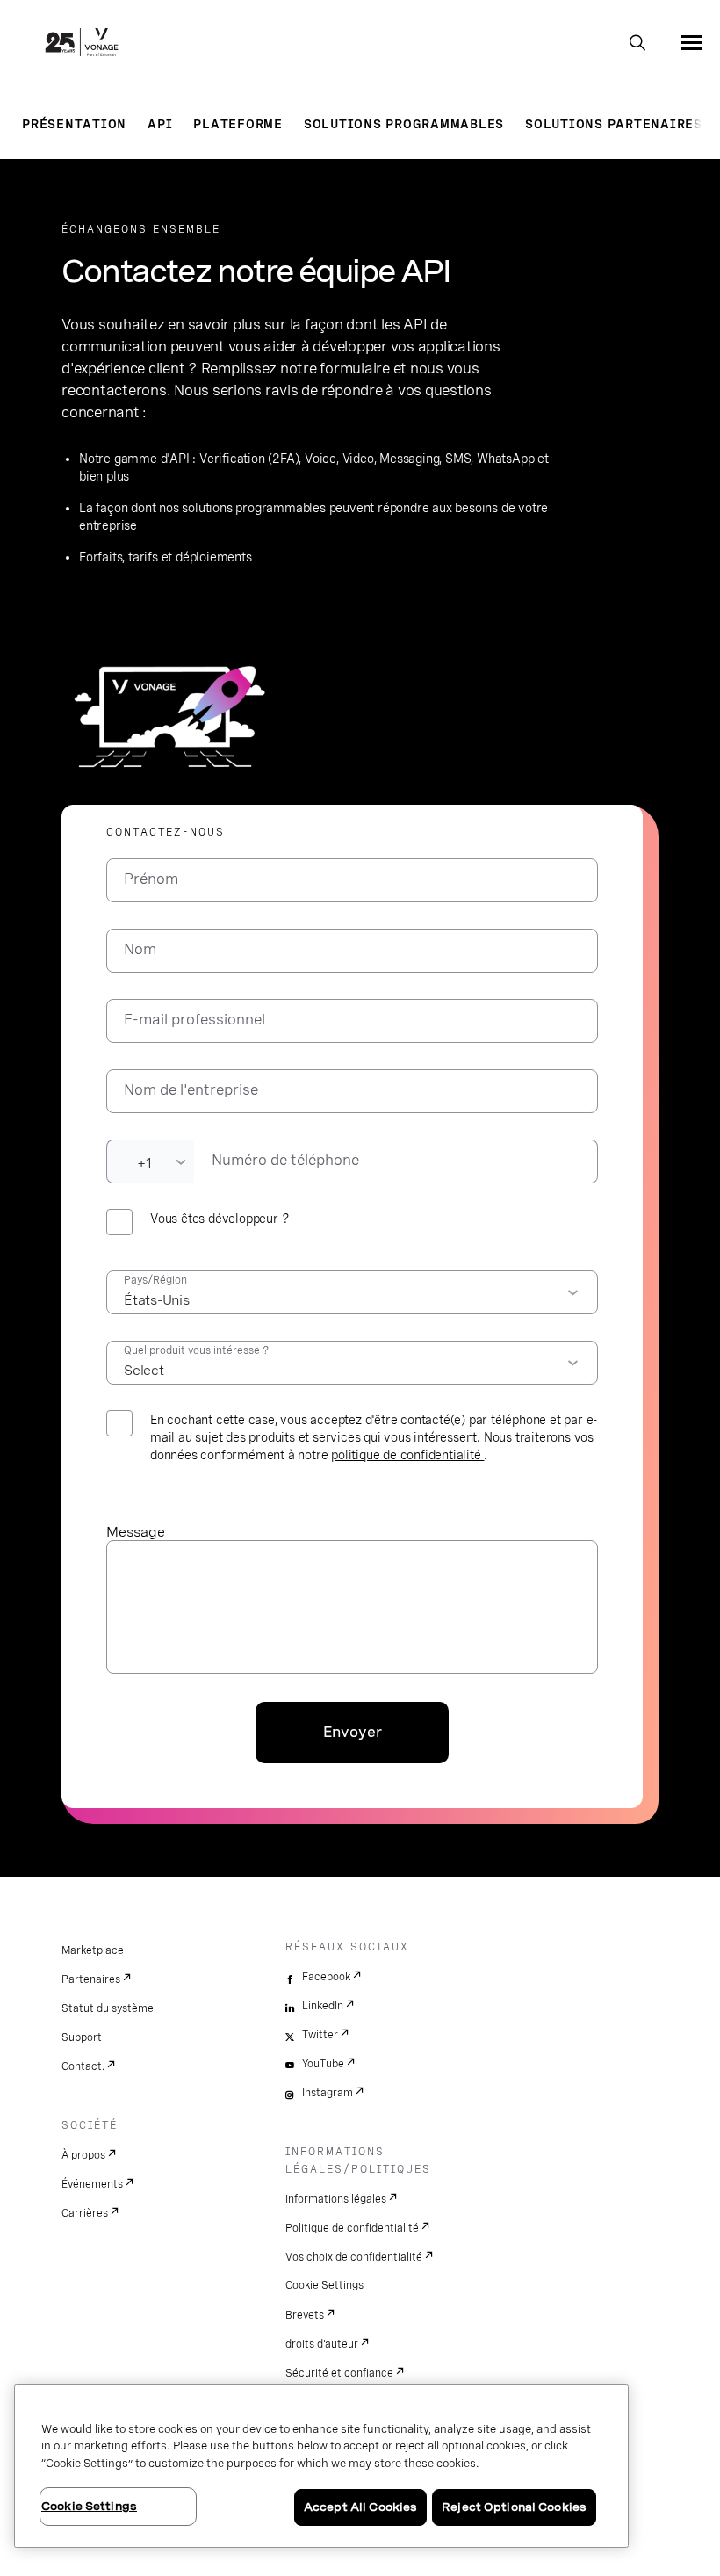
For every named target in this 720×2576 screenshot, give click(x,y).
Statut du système (108, 2008)
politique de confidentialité (407, 1455)
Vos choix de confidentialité (354, 2257)
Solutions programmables (404, 124)
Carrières (85, 2213)
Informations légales (336, 2199)
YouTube (323, 2064)
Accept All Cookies (360, 2507)
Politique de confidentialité (352, 2228)
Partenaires (91, 1979)
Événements (92, 2184)
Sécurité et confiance (339, 2373)
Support (82, 2037)
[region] (321, 2466)
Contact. (83, 2066)
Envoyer (353, 1732)
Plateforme (238, 124)
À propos (83, 2155)
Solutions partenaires (614, 124)
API (160, 124)
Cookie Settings (324, 2285)
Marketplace (93, 1950)
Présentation (74, 124)
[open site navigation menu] (692, 42)
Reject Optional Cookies (514, 2507)
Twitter (320, 2035)
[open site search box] (637, 44)
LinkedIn (323, 2006)
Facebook (326, 1977)
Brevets (305, 2315)
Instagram (328, 2093)
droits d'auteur (322, 2344)
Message (136, 1532)
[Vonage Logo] (82, 44)
